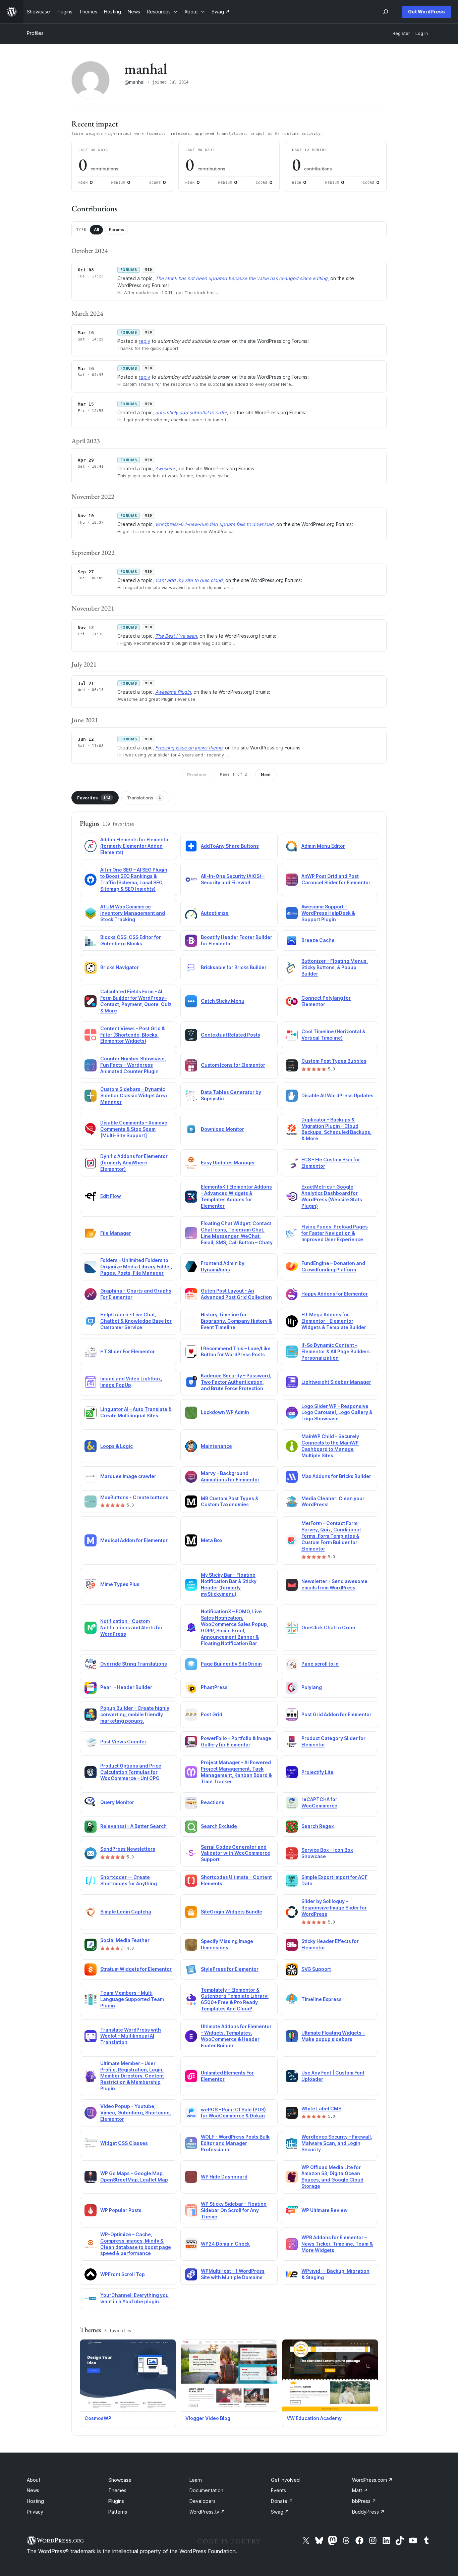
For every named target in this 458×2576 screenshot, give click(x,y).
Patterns (118, 2512)
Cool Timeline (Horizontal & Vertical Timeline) (333, 1035)
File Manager (116, 1233)
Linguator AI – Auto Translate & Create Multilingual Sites (136, 1412)
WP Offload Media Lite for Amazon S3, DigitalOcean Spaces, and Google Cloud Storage (332, 2177)
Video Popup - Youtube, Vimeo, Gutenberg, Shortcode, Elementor (136, 2113)
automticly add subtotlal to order (191, 412)
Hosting (35, 2501)
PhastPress (214, 1687)
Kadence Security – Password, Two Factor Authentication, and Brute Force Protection (236, 1382)
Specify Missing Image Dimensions (227, 1944)
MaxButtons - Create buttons (134, 1497)
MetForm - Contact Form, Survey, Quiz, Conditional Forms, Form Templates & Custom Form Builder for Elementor (331, 1536)
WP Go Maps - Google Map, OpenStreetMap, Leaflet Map (134, 2176)
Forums (117, 230)
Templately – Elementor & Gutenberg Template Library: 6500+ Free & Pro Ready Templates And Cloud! (235, 1999)
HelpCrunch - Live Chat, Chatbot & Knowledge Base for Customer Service (136, 1321)
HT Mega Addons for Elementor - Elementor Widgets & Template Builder (334, 1321)
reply (145, 341)
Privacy (35, 2512)
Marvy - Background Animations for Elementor (230, 1476)
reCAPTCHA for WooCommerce (319, 1802)
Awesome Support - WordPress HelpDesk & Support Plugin (328, 913)
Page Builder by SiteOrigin (231, 1664)
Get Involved (285, 2480)
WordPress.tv (207, 2512)
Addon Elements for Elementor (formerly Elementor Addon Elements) (135, 846)
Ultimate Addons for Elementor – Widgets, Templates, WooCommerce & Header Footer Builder (236, 2036)
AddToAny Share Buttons (230, 846)
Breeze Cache (318, 940)
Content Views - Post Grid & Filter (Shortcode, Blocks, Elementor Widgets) (133, 1035)
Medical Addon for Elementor (134, 1540)
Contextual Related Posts (231, 1035)
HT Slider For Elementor (128, 1351)
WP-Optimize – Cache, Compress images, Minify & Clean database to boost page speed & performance (136, 2244)
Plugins (116, 2501)
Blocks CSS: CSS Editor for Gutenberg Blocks (131, 940)
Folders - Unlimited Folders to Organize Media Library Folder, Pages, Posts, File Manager (136, 1267)
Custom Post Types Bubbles (334, 1061)
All (96, 230)
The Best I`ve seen (176, 636)
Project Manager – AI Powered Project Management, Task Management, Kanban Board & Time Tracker (236, 1772)
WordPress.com (372, 2480)
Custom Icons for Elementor (233, 1065)
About (34, 2480)
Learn (196, 2480)
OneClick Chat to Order (329, 1627)
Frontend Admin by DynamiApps (223, 1266)
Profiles (35, 33)
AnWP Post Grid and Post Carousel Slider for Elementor (336, 879)
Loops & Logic (117, 1446)
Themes (117, 2490)
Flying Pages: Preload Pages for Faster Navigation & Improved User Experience (335, 1233)
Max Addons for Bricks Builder (336, 1476)
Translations (144, 798)
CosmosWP (98, 2418)
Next (266, 775)
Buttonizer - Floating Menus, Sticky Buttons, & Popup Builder (335, 967)
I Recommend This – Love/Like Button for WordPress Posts (236, 1352)
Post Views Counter (123, 1742)
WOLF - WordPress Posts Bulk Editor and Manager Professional (235, 2143)
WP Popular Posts (121, 2210)
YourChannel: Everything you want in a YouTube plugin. (134, 2298)
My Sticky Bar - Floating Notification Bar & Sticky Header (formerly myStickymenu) (229, 1584)
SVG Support (316, 1969)
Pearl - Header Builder (126, 1687)
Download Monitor (222, 1129)
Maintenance (216, 1446)
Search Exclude (219, 1826)
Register (401, 33)
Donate (282, 2501)
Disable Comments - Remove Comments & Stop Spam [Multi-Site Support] (134, 1129)
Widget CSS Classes (124, 2143)
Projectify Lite (318, 1772)
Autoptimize (215, 913)
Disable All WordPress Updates (337, 1095)
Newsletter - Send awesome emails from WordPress (334, 1584)
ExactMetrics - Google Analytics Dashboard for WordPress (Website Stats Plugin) (332, 1196)
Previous (197, 775)
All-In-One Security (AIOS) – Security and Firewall (233, 879)
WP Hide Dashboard (224, 2177)
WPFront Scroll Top (123, 2274)
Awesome (166, 468)
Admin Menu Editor (323, 846)
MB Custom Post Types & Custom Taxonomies (230, 1502)
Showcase (120, 2480)
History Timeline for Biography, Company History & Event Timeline (236, 1321)
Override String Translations (134, 1664)
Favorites (94, 798)
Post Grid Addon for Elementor (336, 1714)
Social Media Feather (125, 1940)
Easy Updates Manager (228, 1163)
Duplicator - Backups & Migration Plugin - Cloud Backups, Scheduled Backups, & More (336, 1129)
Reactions (213, 1802)
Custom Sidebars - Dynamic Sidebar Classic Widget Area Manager (134, 1095)
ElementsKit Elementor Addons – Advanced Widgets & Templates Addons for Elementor (236, 1196)
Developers (203, 2501)
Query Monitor (117, 1802)
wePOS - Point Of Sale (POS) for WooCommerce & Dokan (233, 2113)
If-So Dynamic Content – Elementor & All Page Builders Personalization (336, 1351)
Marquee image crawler (128, 1476)
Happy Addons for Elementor (335, 1294)
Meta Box (212, 1540)
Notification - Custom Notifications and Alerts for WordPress (131, 1627)
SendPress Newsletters (128, 1849)
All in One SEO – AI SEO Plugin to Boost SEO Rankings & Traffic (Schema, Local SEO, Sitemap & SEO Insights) (134, 879)
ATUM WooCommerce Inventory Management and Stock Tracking (133, 913)
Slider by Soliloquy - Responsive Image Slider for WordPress (334, 1908)
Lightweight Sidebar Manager (336, 1382)
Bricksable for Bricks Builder (234, 967)
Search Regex (318, 1826)
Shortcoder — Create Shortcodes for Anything (129, 1880)
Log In (422, 33)
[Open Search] (386, 12)
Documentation (206, 2490)
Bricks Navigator (120, 967)
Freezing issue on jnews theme (189, 748)
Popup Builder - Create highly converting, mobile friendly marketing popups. (135, 1714)
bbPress (364, 2501)
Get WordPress (426, 12)
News (33, 2490)
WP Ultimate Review (325, 2210)
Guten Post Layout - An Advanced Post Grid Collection (236, 1294)
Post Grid (212, 1714)
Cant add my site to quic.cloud (189, 580)
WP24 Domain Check (225, 2244)
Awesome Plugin (173, 692)
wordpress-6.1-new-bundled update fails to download (214, 524)
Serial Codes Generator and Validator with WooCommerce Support (236, 1853)
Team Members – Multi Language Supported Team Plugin (132, 1999)
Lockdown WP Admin (225, 1412)
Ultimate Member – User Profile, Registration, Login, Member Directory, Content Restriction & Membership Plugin (132, 2076)
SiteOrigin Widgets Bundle (232, 1912)
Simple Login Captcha (126, 1912)
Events (278, 2490)
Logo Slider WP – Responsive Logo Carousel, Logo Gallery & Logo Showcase (337, 1412)
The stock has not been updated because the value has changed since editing (241, 278)
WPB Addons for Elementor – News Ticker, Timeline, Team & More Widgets (337, 2244)
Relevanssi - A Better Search (133, 1826)
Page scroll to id (320, 1664)
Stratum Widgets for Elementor (136, 1969)
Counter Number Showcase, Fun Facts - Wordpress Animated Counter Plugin (133, 1065)
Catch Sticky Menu (223, 1001)
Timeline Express (322, 1999)
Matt (360, 2490)
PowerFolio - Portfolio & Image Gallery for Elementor (236, 1741)
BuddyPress (368, 2512)
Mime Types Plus (120, 1584)
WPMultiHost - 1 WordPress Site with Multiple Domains (233, 2274)
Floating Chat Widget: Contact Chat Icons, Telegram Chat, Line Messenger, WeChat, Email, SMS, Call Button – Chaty (237, 1233)
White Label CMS (321, 2109)
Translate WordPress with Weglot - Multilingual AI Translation (131, 2036)
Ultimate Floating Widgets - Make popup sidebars (333, 2036)
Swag (280, 2512)
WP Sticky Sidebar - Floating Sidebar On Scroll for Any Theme (234, 2210)
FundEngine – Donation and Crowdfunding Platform (333, 1266)
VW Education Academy (314, 2418)
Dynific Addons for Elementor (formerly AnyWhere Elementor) (134, 1163)
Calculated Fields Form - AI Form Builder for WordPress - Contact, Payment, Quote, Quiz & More (136, 1001)
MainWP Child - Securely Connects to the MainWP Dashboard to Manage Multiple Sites (330, 1446)
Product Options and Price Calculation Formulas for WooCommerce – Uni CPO (131, 1772)
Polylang (312, 1687)
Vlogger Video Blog (208, 2418)
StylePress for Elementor (230, 1969)
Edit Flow (111, 1196)
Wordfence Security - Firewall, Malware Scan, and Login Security (337, 2143)
